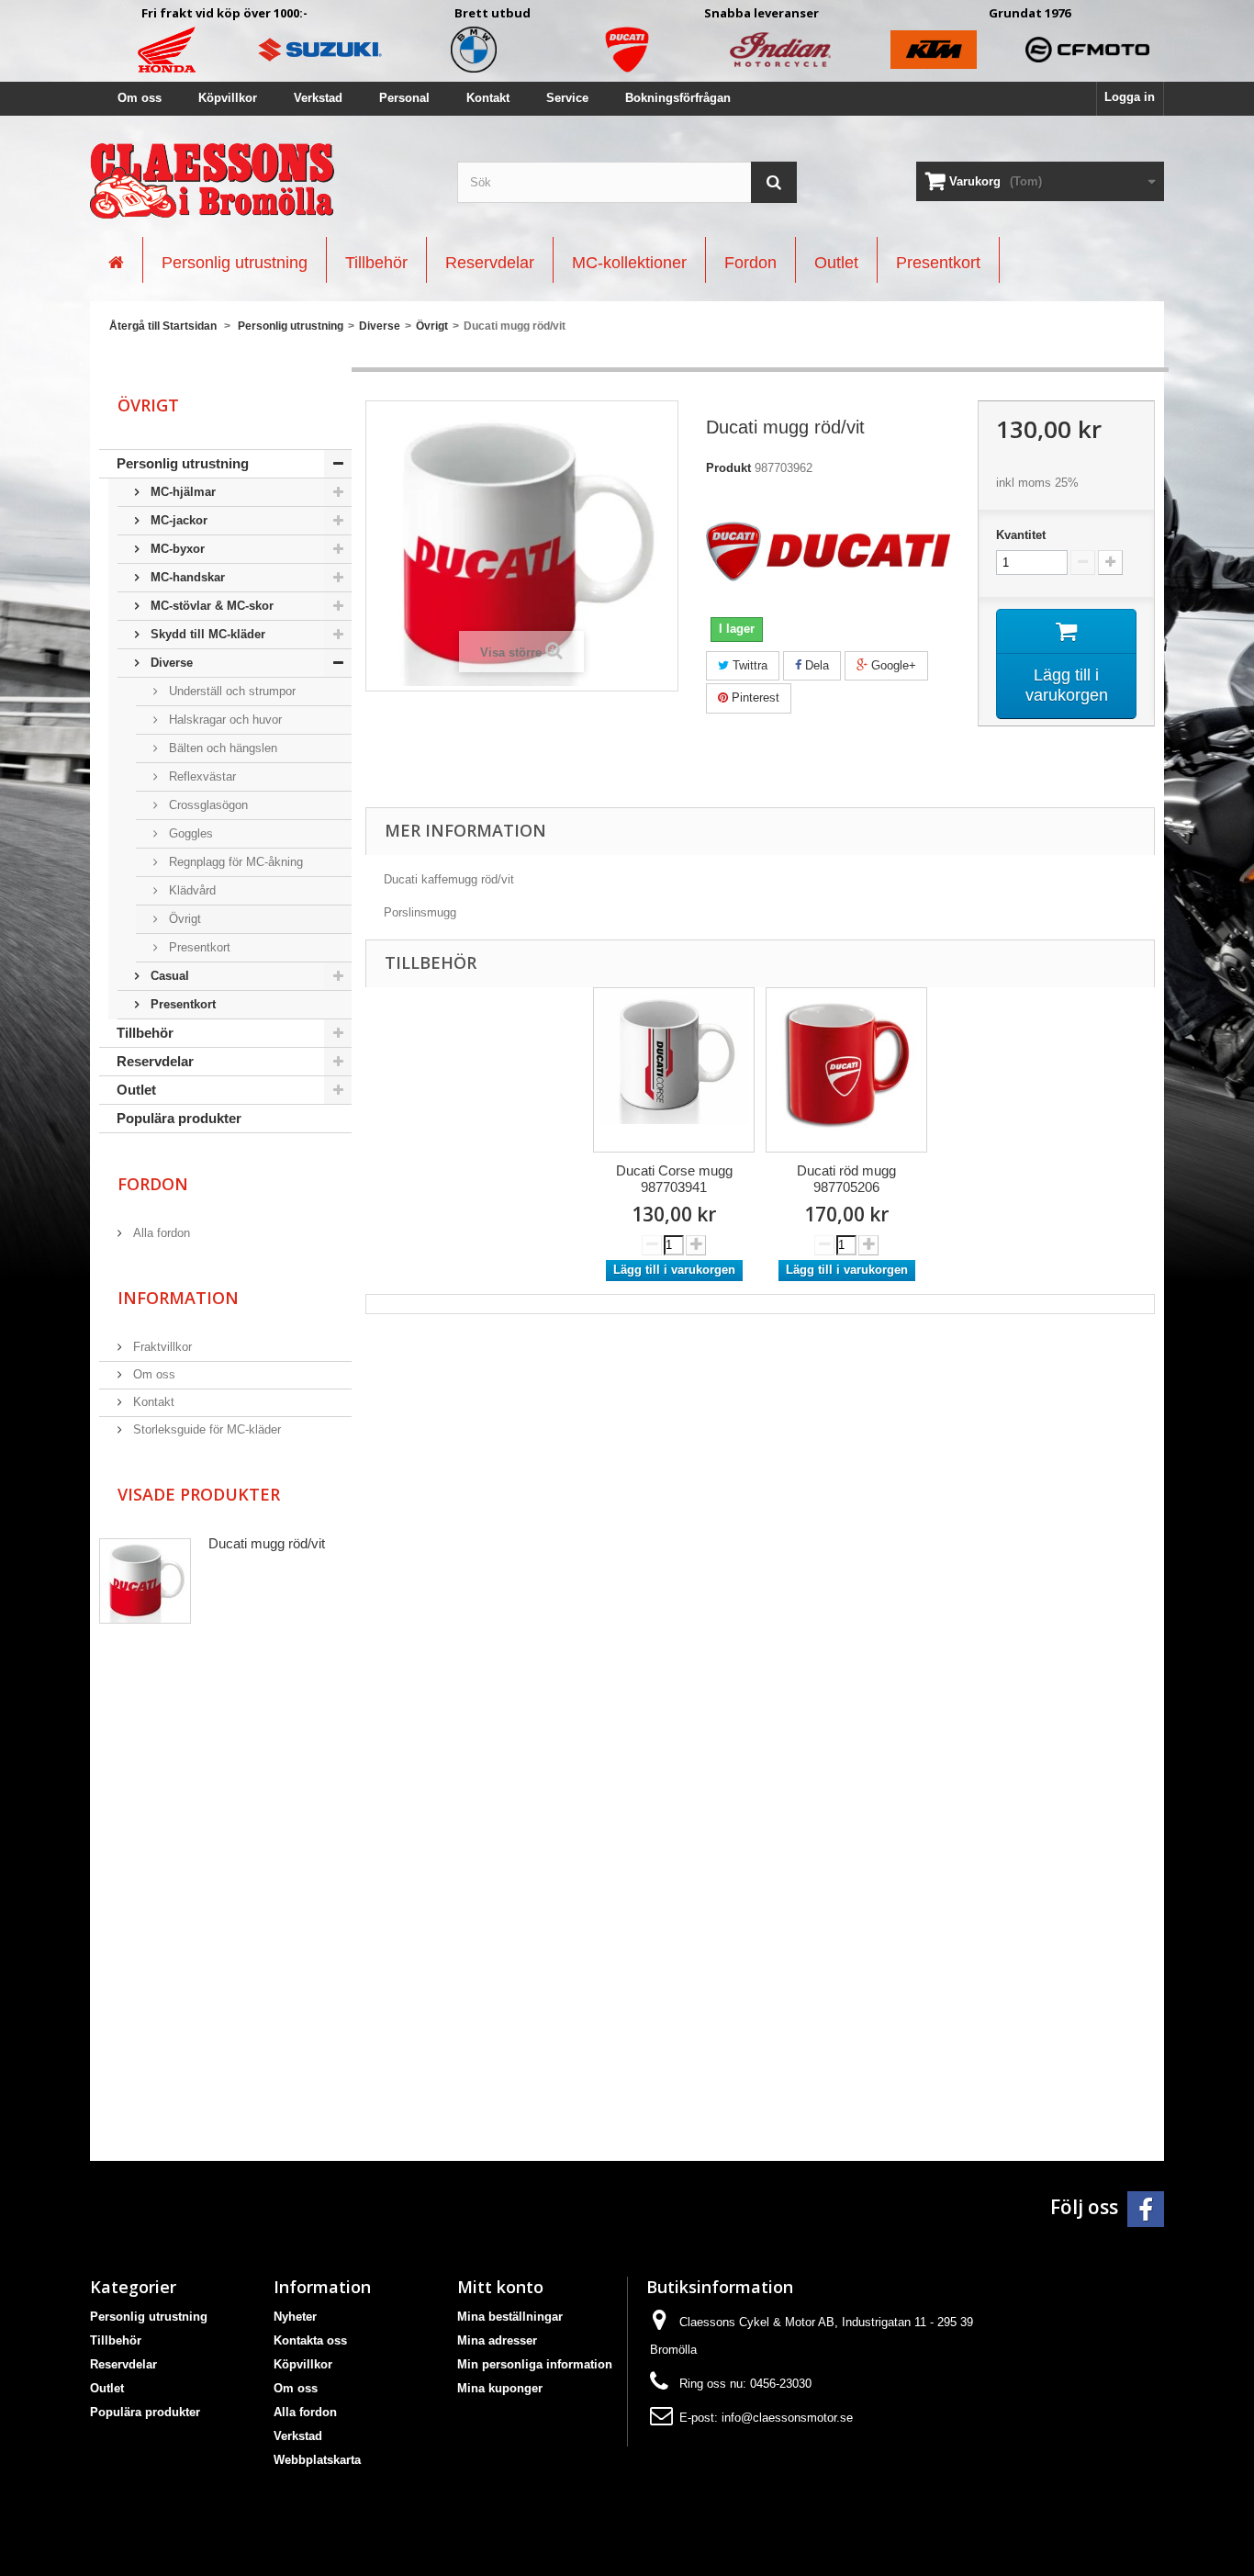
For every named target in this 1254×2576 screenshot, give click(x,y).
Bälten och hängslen (221, 748)
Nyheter (295, 2317)
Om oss (140, 98)
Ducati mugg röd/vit (267, 1543)
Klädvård (190, 890)
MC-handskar (186, 577)
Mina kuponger (500, 2388)
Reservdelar (155, 1061)
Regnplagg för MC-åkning (234, 862)
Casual (168, 976)
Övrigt (183, 919)
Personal (404, 98)
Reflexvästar (201, 776)
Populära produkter (179, 1118)
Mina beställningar (510, 2317)
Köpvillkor (228, 98)
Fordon (153, 1184)
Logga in (1130, 97)
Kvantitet (1021, 535)
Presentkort (198, 947)
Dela (815, 665)
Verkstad (318, 98)
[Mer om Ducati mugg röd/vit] (145, 1581)
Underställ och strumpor (230, 691)
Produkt (728, 468)
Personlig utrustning (183, 463)
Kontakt (488, 98)
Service (567, 98)
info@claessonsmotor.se (787, 2418)
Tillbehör (145, 1033)
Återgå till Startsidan (163, 326)
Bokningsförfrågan (678, 98)
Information (178, 1298)
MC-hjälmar (181, 492)
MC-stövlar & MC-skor (210, 606)
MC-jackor (177, 520)
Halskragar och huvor (224, 720)
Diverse (170, 663)
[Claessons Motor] (260, 181)
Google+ (892, 665)
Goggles (189, 833)
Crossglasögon (207, 805)
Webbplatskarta (317, 2460)
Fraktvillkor (161, 1347)
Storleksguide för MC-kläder (205, 1429)
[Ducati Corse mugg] (674, 1070)
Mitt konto (500, 2287)
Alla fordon (160, 1233)
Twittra (748, 665)
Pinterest (754, 697)
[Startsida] (116, 260)
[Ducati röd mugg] (846, 1070)
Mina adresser (497, 2340)
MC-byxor (176, 549)
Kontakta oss (310, 2340)
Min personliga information (535, 2364)
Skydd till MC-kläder (206, 634)
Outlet (136, 1090)
